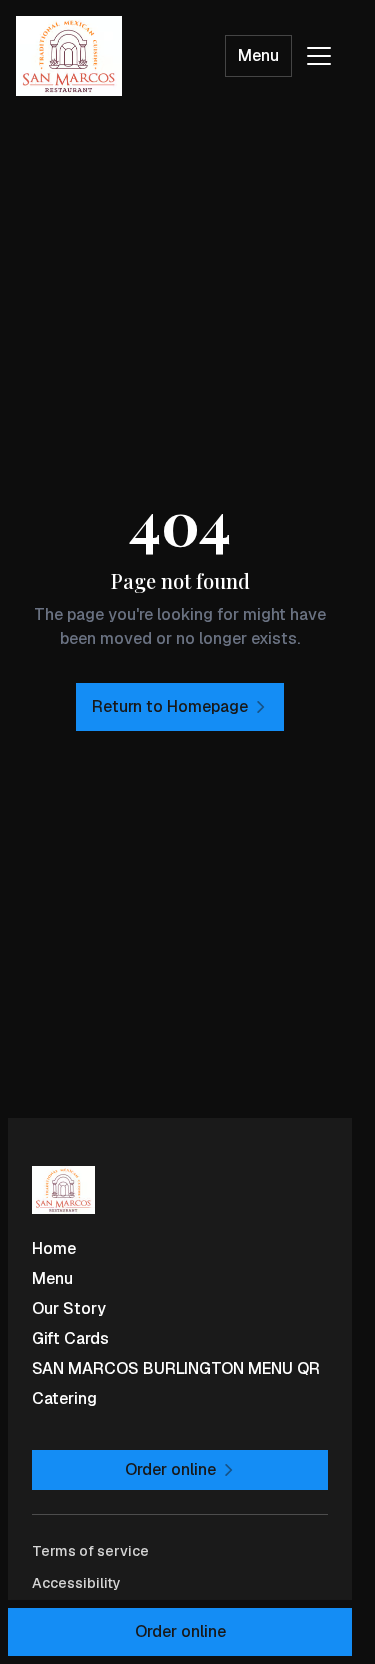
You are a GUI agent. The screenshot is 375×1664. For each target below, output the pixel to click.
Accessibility (76, 1583)
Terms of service (90, 1551)
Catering (64, 1398)
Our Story (69, 1308)
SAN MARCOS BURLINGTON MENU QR (176, 1368)
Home (54, 1248)
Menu (258, 55)
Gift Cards (70, 1338)
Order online (180, 1631)
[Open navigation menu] (319, 56)
